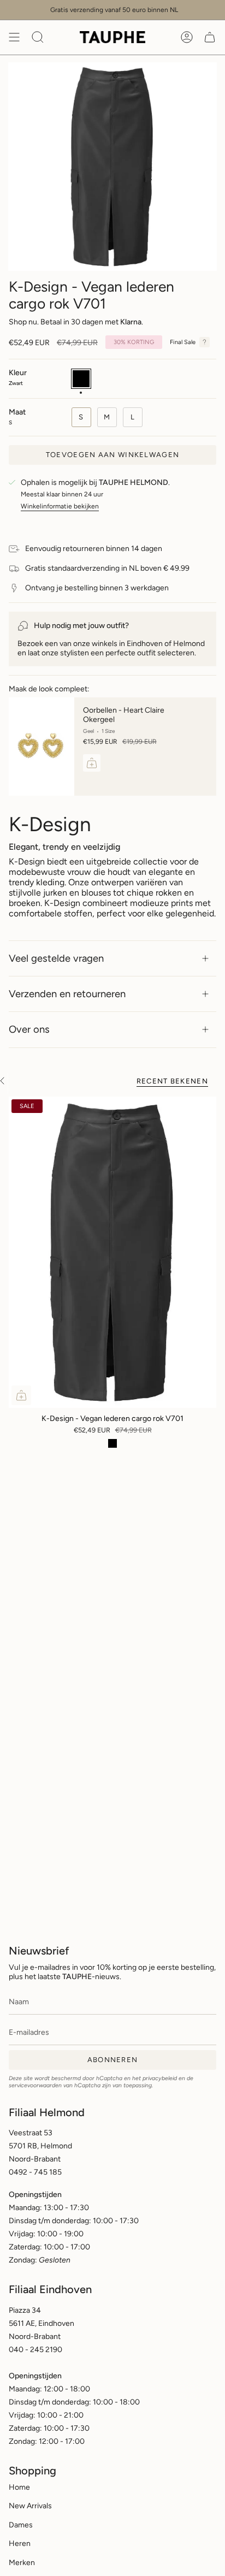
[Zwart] (112, 1443)
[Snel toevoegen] (21, 1395)
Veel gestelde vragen (56, 958)
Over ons (29, 1029)
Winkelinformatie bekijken (60, 506)
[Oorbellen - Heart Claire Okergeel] (42, 747)
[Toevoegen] (92, 763)
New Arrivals (30, 2506)
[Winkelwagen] (210, 37)
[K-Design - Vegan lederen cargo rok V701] (112, 1252)
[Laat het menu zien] (14, 37)
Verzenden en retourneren (67, 994)
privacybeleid (160, 2078)
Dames (21, 2525)
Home (19, 2487)
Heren (20, 2544)
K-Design (50, 824)
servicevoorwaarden (35, 2085)
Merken (22, 2563)
